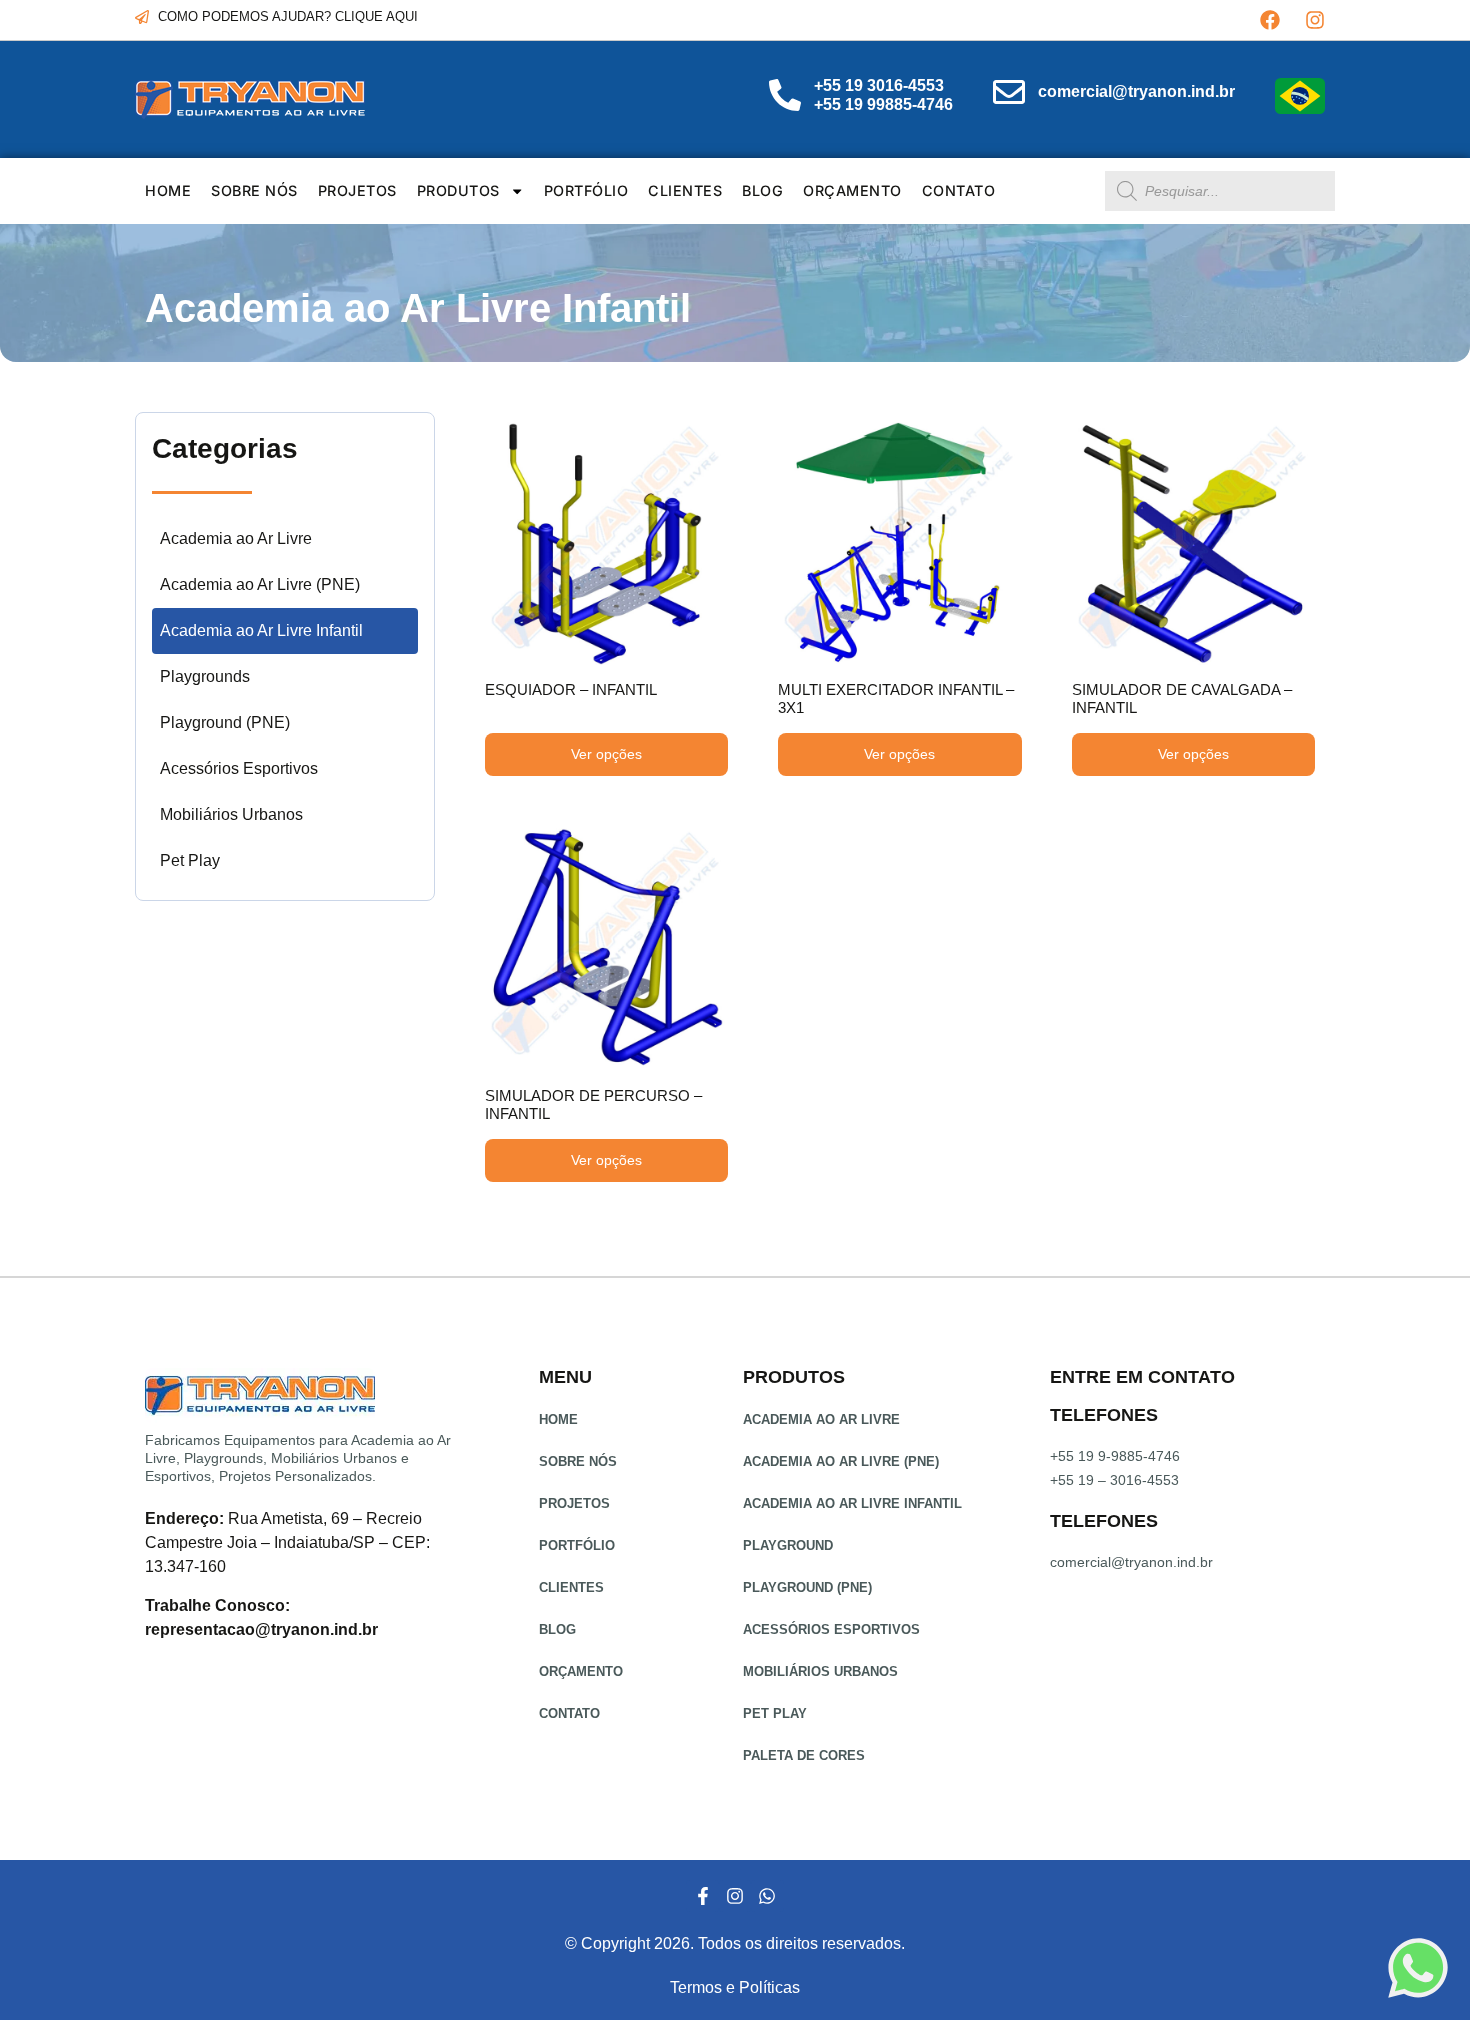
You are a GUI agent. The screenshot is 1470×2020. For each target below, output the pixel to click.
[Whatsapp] (767, 1896)
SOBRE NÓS (254, 190)
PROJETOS (357, 190)
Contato (959, 190)
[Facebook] (1270, 20)
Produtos (458, 190)
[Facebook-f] (702, 1896)
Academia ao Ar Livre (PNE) (260, 584)
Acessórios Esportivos (239, 768)
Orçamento (852, 190)
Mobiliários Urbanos (231, 814)
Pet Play (190, 860)
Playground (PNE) (225, 722)
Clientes (685, 190)
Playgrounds (205, 676)
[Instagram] (1315, 20)
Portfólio (586, 190)
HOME (168, 190)
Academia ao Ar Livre (236, 538)
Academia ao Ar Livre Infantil (261, 630)
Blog (762, 190)
